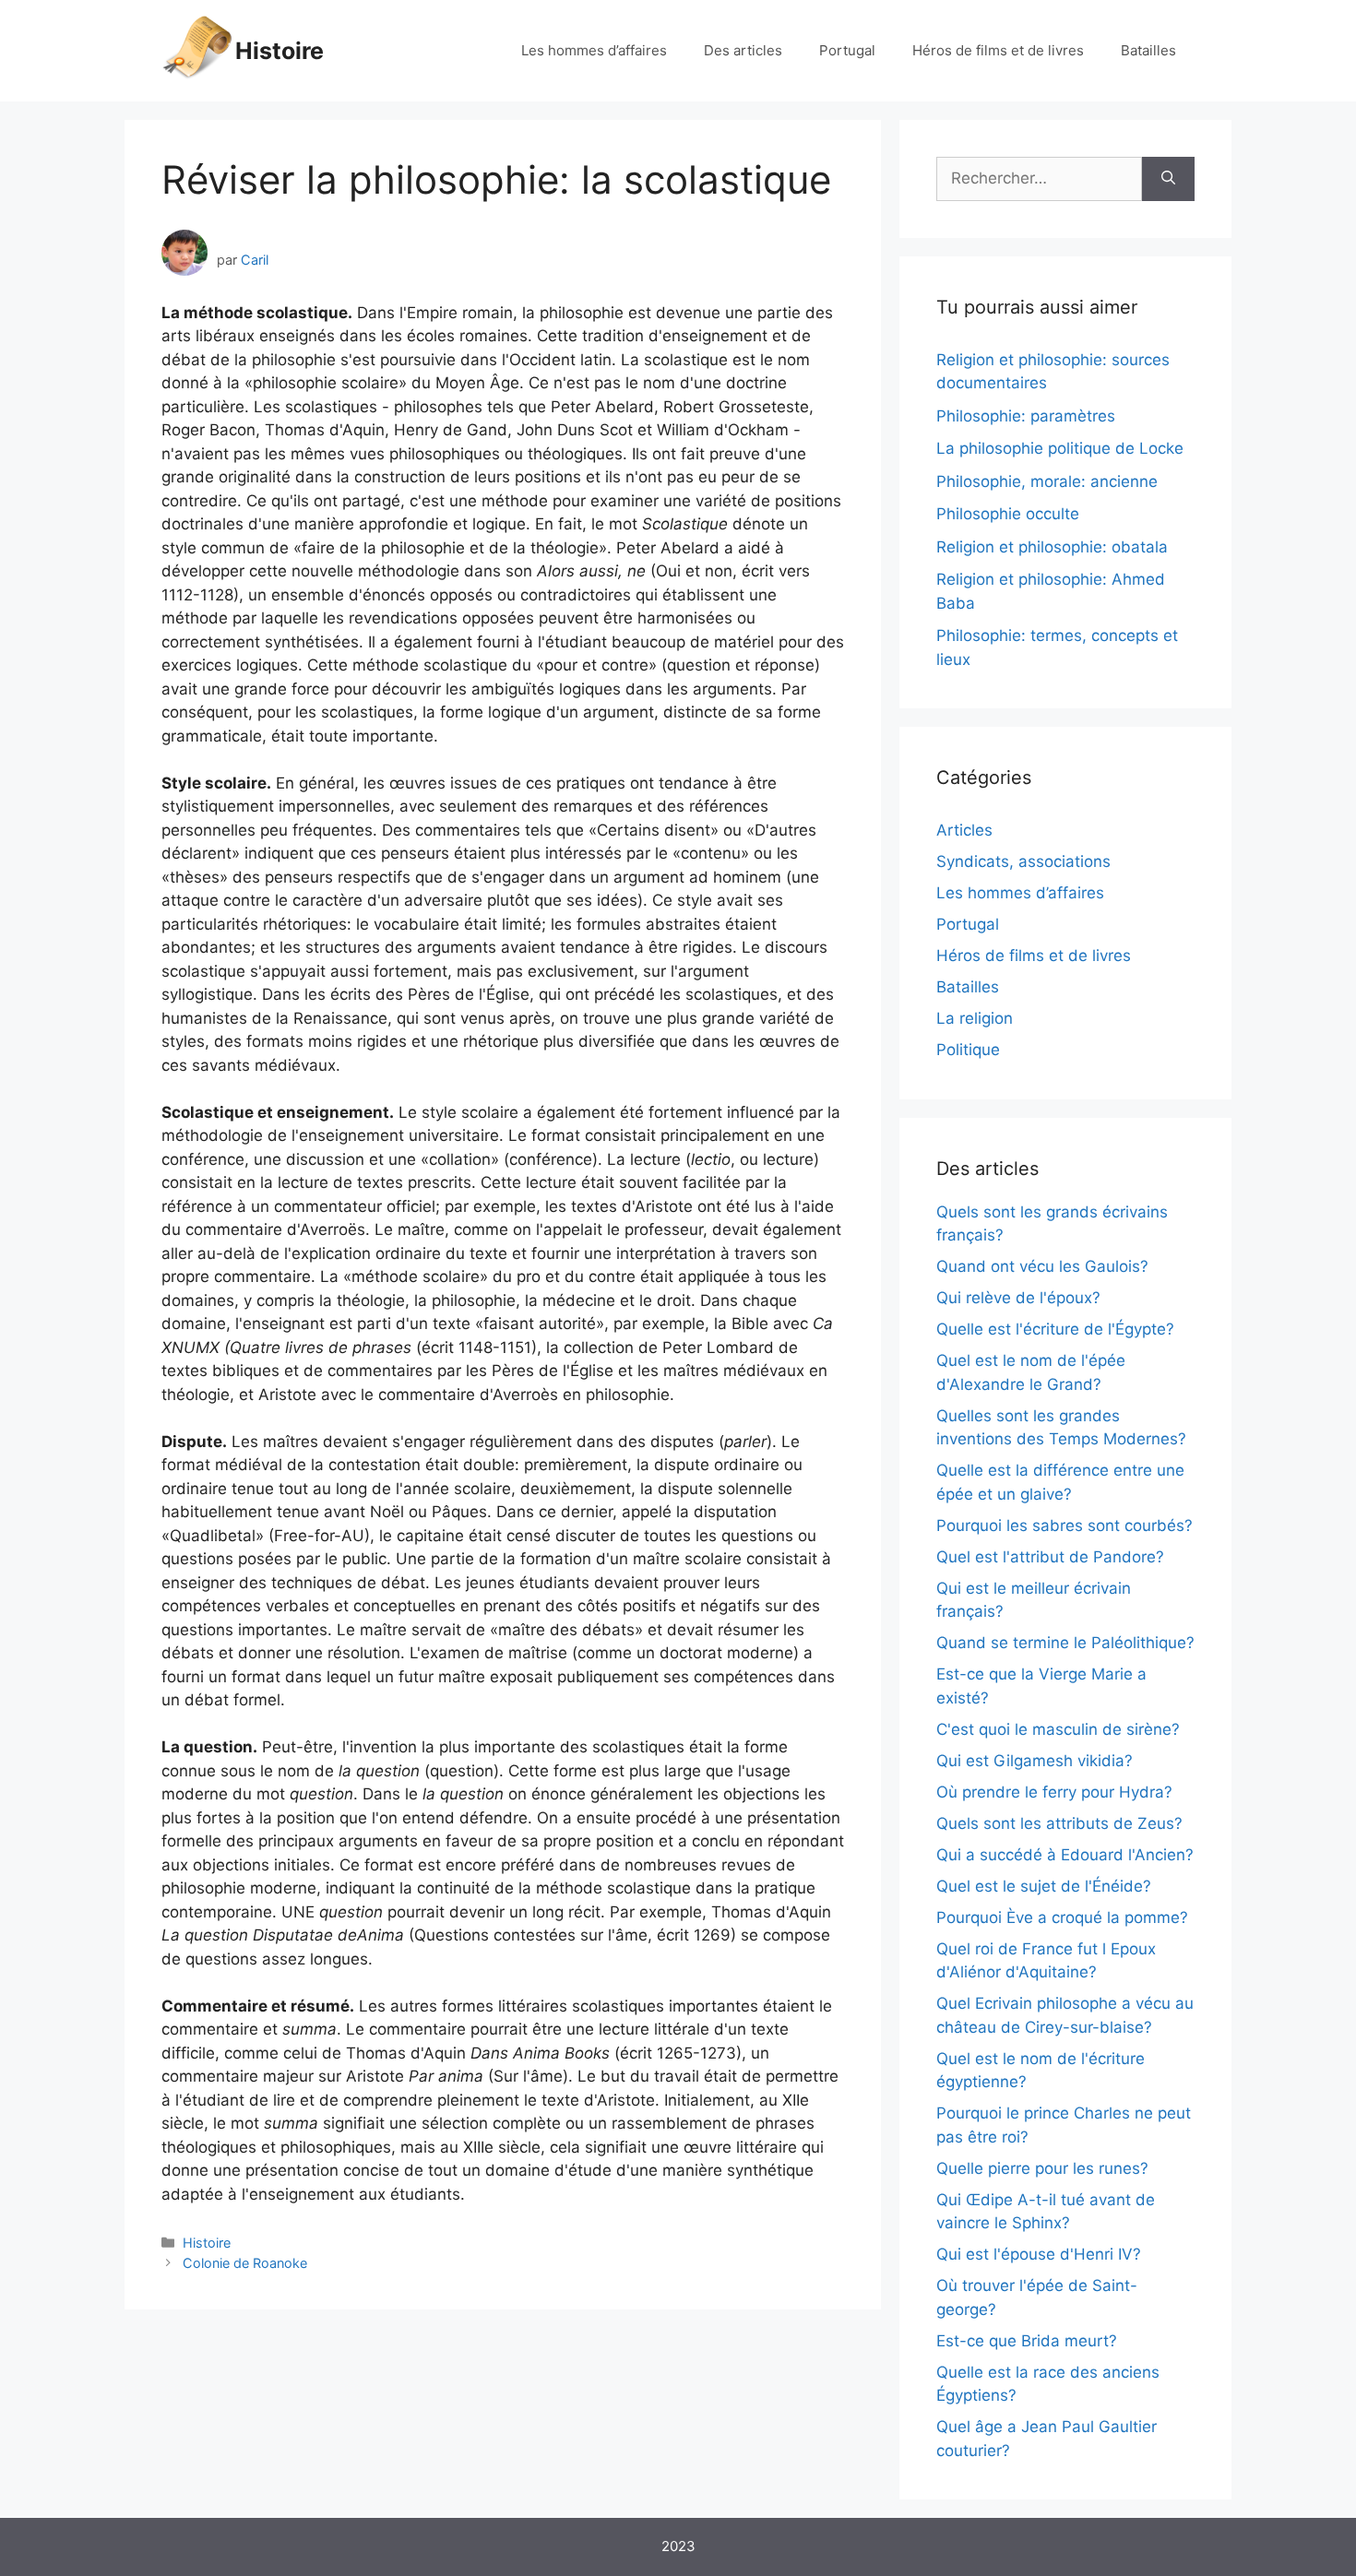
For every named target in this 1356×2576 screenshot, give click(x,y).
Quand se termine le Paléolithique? (1065, 1643)
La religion (975, 1018)
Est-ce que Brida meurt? (1027, 2341)
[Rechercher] (1168, 179)
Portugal (847, 50)
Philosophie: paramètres (1026, 416)
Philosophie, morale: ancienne (1047, 481)
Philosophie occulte (1008, 514)
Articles (964, 830)
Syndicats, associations (1023, 861)
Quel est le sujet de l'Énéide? (1044, 1886)
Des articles (743, 50)
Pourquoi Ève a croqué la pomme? (1062, 1917)
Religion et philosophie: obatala (1052, 547)
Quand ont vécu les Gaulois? (1042, 1266)
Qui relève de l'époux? (1018, 1298)
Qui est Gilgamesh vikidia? (1035, 1761)
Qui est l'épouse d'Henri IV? (1039, 2254)
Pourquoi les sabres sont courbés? (1065, 1525)
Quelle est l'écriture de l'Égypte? (1055, 1329)
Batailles (1148, 50)
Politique (968, 1050)
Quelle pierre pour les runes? (1042, 2168)
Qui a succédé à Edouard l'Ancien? (1065, 1855)
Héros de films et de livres (998, 50)
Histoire (280, 51)
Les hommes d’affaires (594, 50)
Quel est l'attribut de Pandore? (1050, 1557)
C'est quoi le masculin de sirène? (1058, 1729)
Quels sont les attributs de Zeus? (1059, 1823)
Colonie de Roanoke (245, 2263)
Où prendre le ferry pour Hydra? (1054, 1792)
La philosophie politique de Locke (1060, 448)
